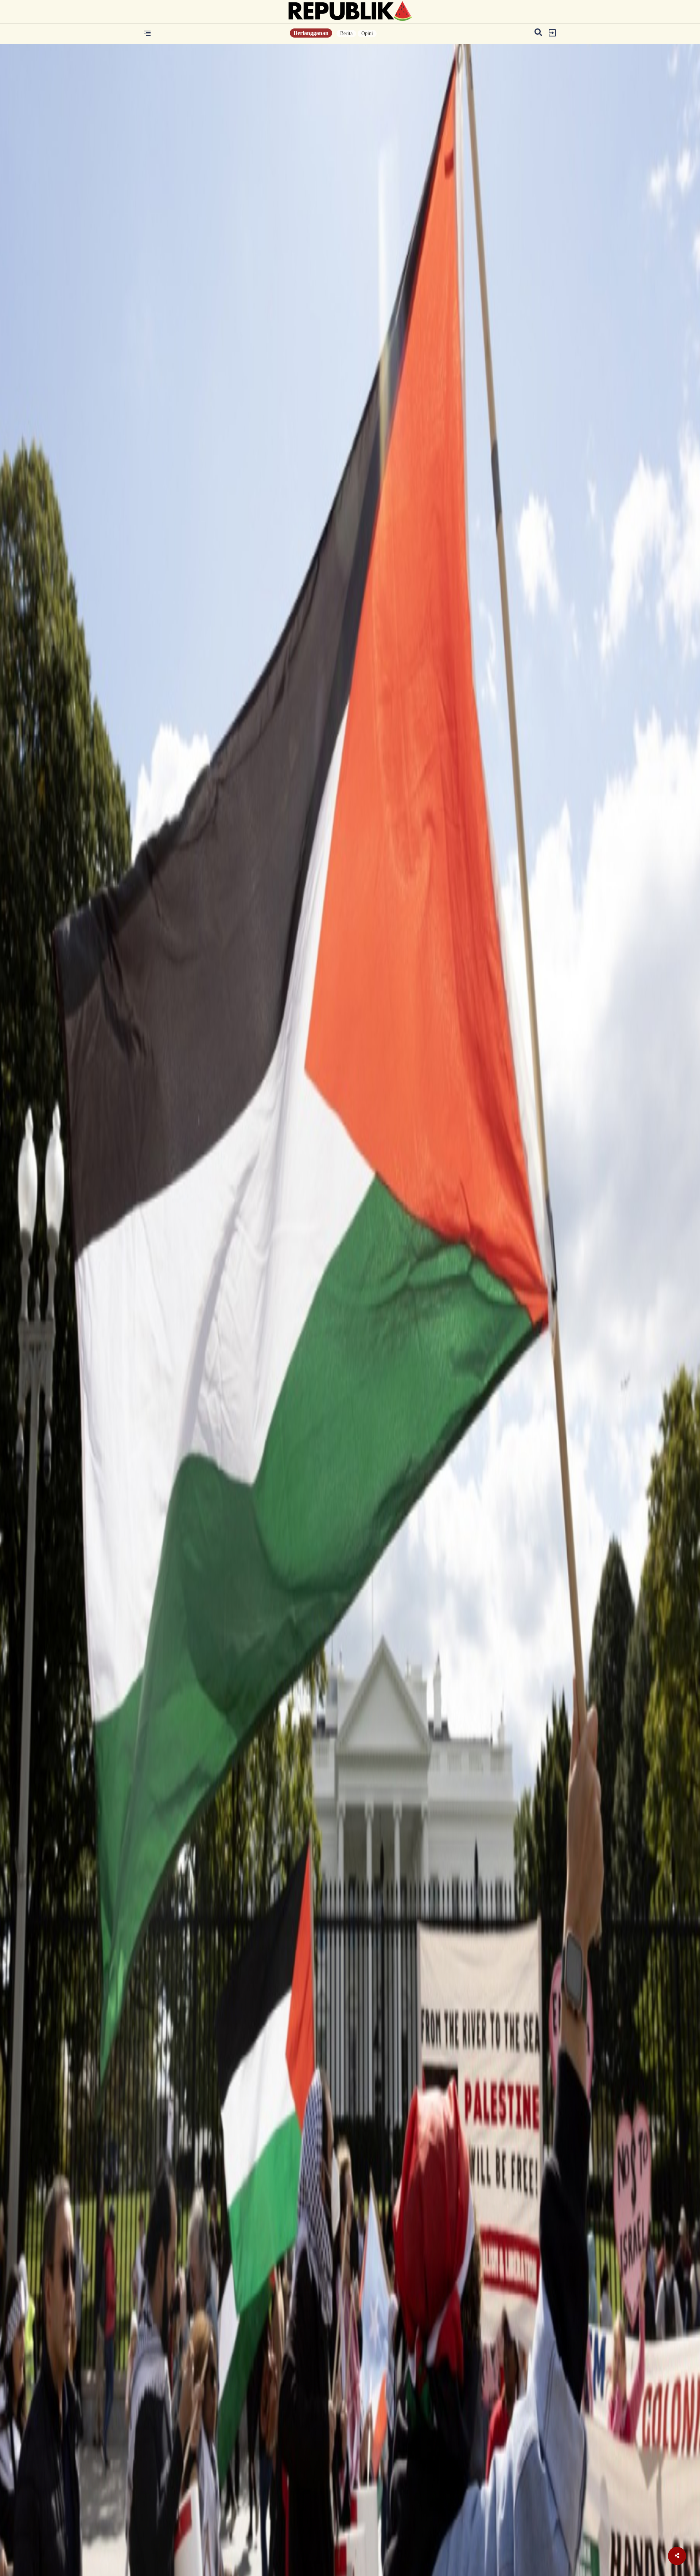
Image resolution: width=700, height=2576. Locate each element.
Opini (367, 33)
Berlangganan (311, 33)
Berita (346, 33)
